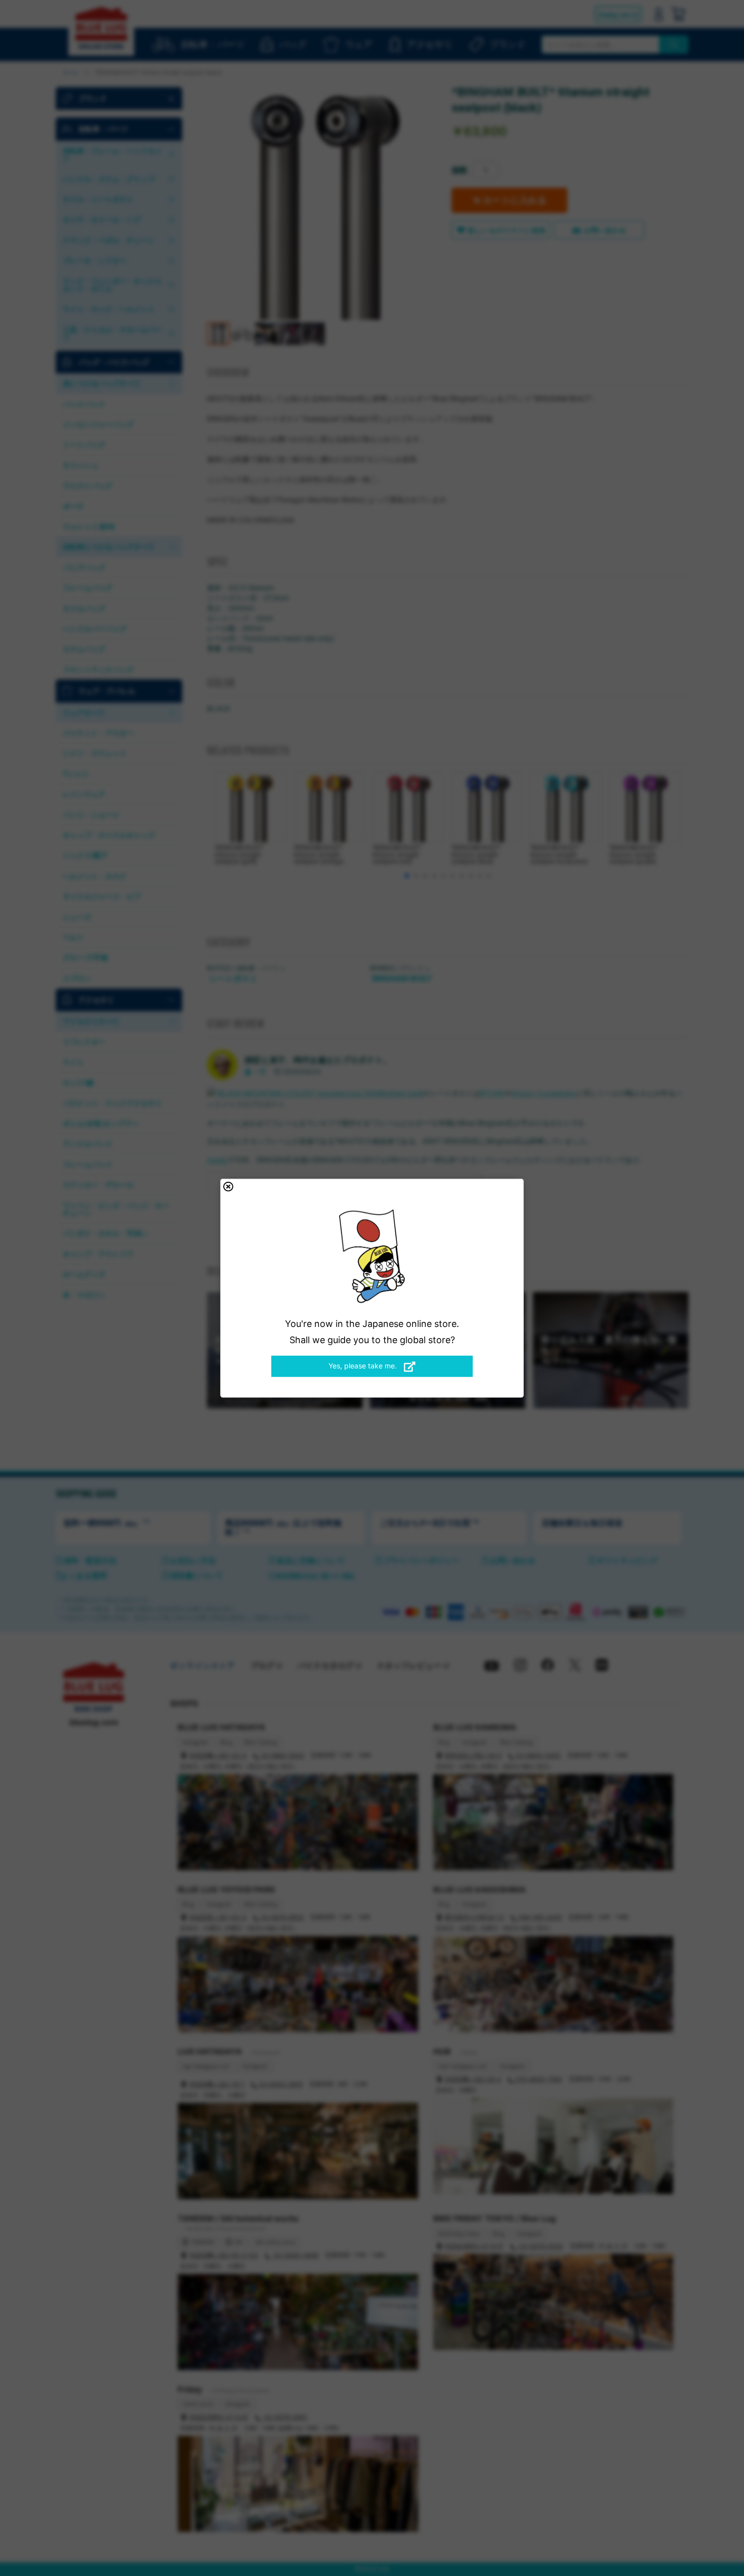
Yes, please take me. (364, 1366)
